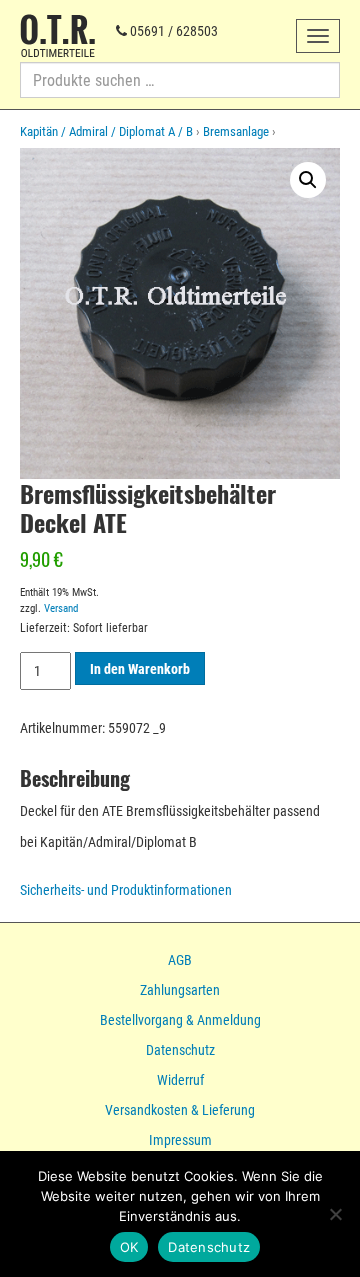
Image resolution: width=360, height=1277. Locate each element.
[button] (308, 180)
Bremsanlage (236, 131)
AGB (180, 960)
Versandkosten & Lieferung (180, 1110)
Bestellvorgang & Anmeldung (180, 1020)
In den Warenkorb (140, 669)
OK (129, 1247)
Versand (61, 608)
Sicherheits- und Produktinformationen (126, 890)
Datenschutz (180, 1050)
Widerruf (180, 1080)
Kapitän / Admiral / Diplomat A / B (106, 131)
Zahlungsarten (180, 990)
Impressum (180, 1140)
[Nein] (335, 1214)
